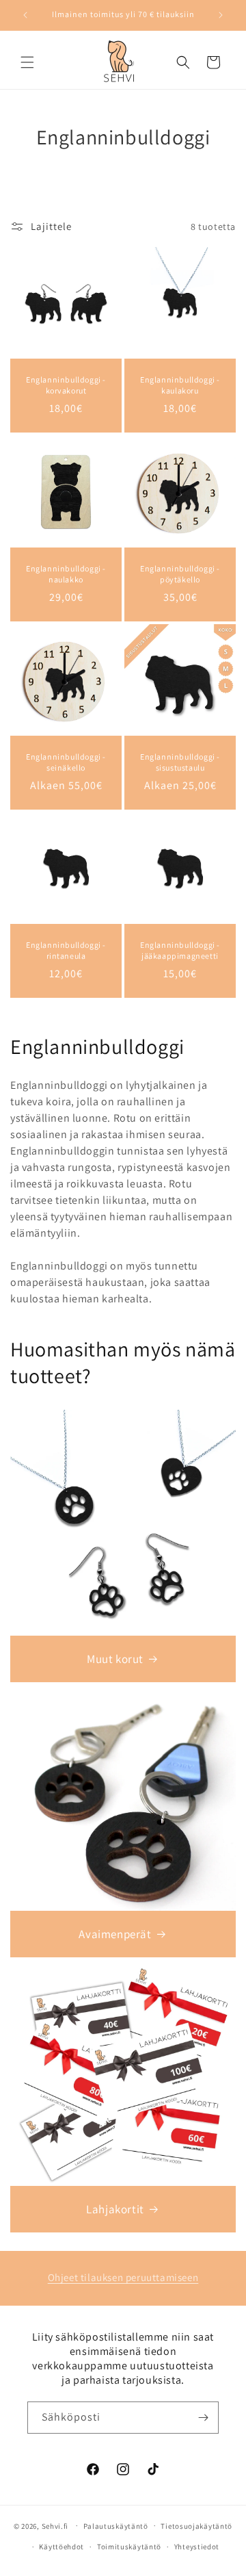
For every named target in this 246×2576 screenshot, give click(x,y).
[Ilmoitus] (221, 15)
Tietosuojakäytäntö (196, 2526)
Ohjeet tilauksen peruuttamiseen (123, 2277)
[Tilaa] (203, 2418)
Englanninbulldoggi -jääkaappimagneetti (180, 950)
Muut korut (115, 1659)
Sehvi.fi (55, 2525)
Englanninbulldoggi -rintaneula (66, 950)
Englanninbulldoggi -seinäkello (66, 762)
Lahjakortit (115, 2209)
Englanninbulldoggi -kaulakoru (180, 385)
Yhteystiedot (197, 2547)
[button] (27, 62)
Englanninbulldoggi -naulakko (66, 574)
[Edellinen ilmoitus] (25, 15)
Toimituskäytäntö (129, 2547)
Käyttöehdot (61, 2547)
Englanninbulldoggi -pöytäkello (180, 574)
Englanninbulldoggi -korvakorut (66, 385)
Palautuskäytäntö (116, 2526)
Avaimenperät (115, 1934)
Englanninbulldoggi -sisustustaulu (180, 762)
